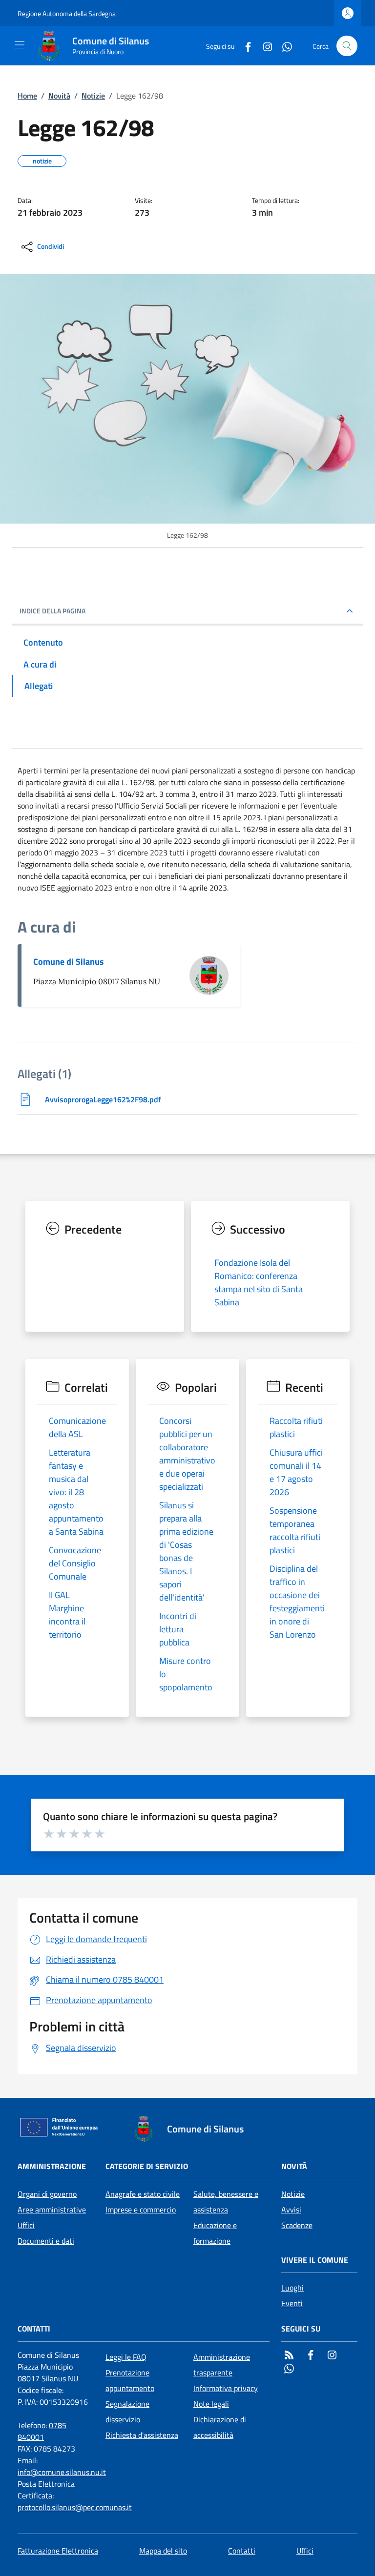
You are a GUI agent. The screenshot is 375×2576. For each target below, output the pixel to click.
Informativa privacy (226, 2388)
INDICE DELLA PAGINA (52, 611)
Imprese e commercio (141, 2210)
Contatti (242, 2551)
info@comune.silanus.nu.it (62, 2472)
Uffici (26, 2225)
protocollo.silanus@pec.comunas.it (75, 2507)
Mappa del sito (163, 2551)
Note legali (211, 2404)
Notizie (93, 96)
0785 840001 (42, 2431)
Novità (59, 96)
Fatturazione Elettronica (58, 2551)
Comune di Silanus (69, 962)
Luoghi (292, 2288)
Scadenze (297, 2225)
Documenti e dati (46, 2241)
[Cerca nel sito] (347, 46)
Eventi (292, 2303)
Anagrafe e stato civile (143, 2194)
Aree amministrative (52, 2210)
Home (27, 96)
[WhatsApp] (283, 46)
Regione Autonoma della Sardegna (67, 13)
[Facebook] (244, 46)
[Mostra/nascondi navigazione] (20, 45)
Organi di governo (47, 2194)
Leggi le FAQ (126, 2357)
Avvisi (291, 2210)
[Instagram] (264, 46)
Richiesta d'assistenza (142, 2435)
